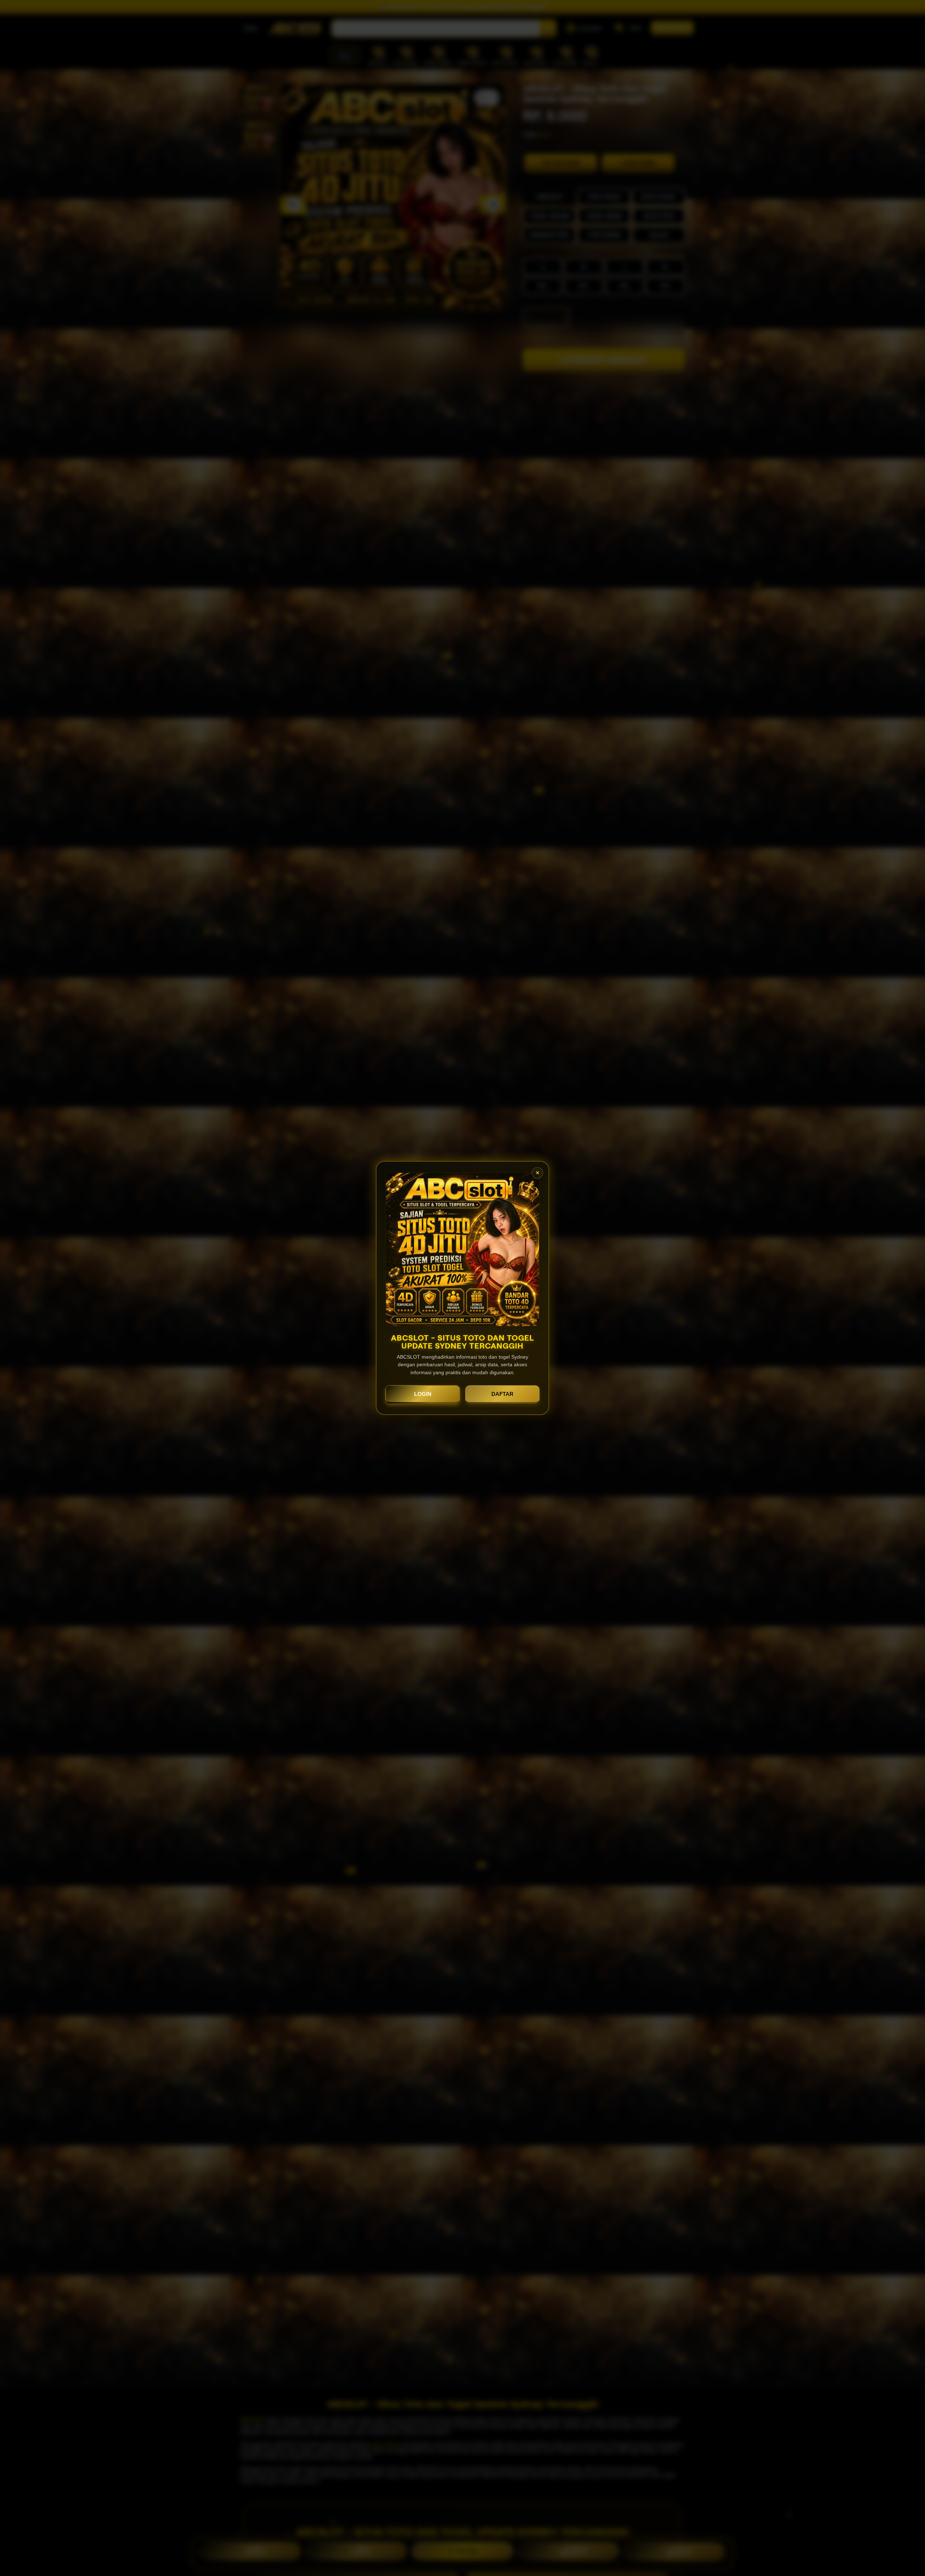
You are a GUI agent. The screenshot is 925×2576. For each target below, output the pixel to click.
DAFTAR (502, 1394)
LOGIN (423, 1394)
